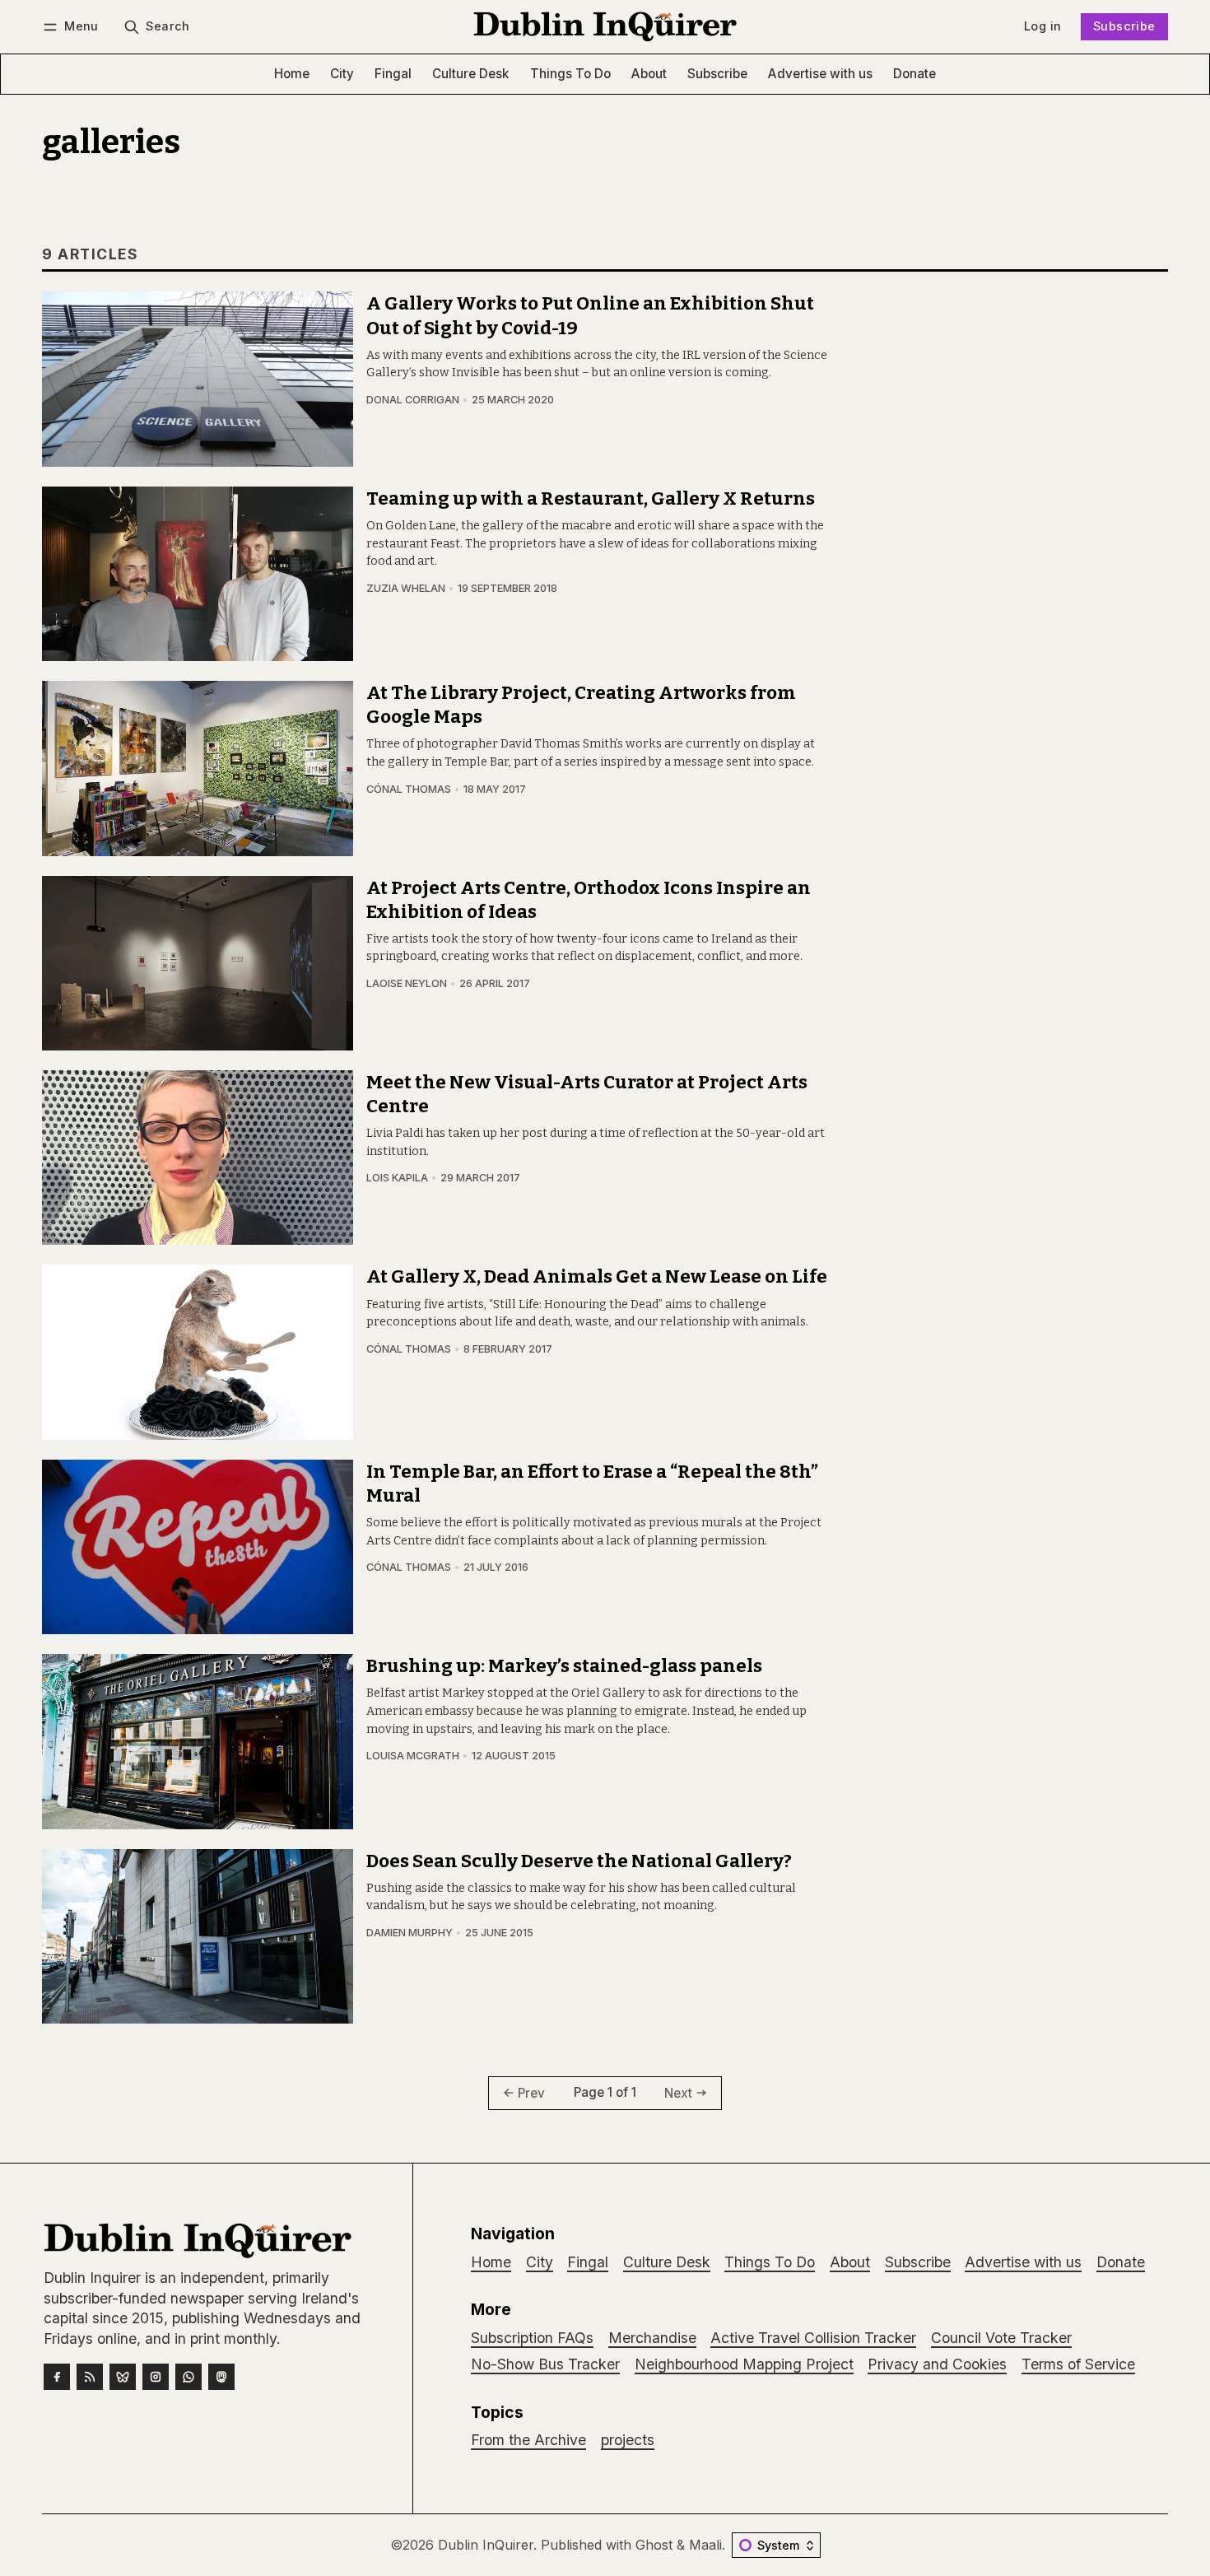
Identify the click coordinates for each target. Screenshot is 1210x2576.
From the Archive (528, 2440)
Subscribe (1124, 26)
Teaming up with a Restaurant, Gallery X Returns (591, 498)
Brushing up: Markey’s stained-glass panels (564, 1666)
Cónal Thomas (409, 789)
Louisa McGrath (413, 1756)
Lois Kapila (397, 1178)
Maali (705, 2545)
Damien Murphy (410, 1933)
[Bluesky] (123, 2377)
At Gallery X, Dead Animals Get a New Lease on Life (597, 1276)
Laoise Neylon (407, 983)
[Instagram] (156, 2377)
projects (628, 2440)
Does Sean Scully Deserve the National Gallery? (579, 1861)
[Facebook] (57, 2377)
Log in (1042, 26)
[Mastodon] (221, 2377)
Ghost (654, 2545)
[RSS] (90, 2377)
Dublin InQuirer (486, 2545)
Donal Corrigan (413, 400)
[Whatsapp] (188, 2377)
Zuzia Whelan (406, 588)
